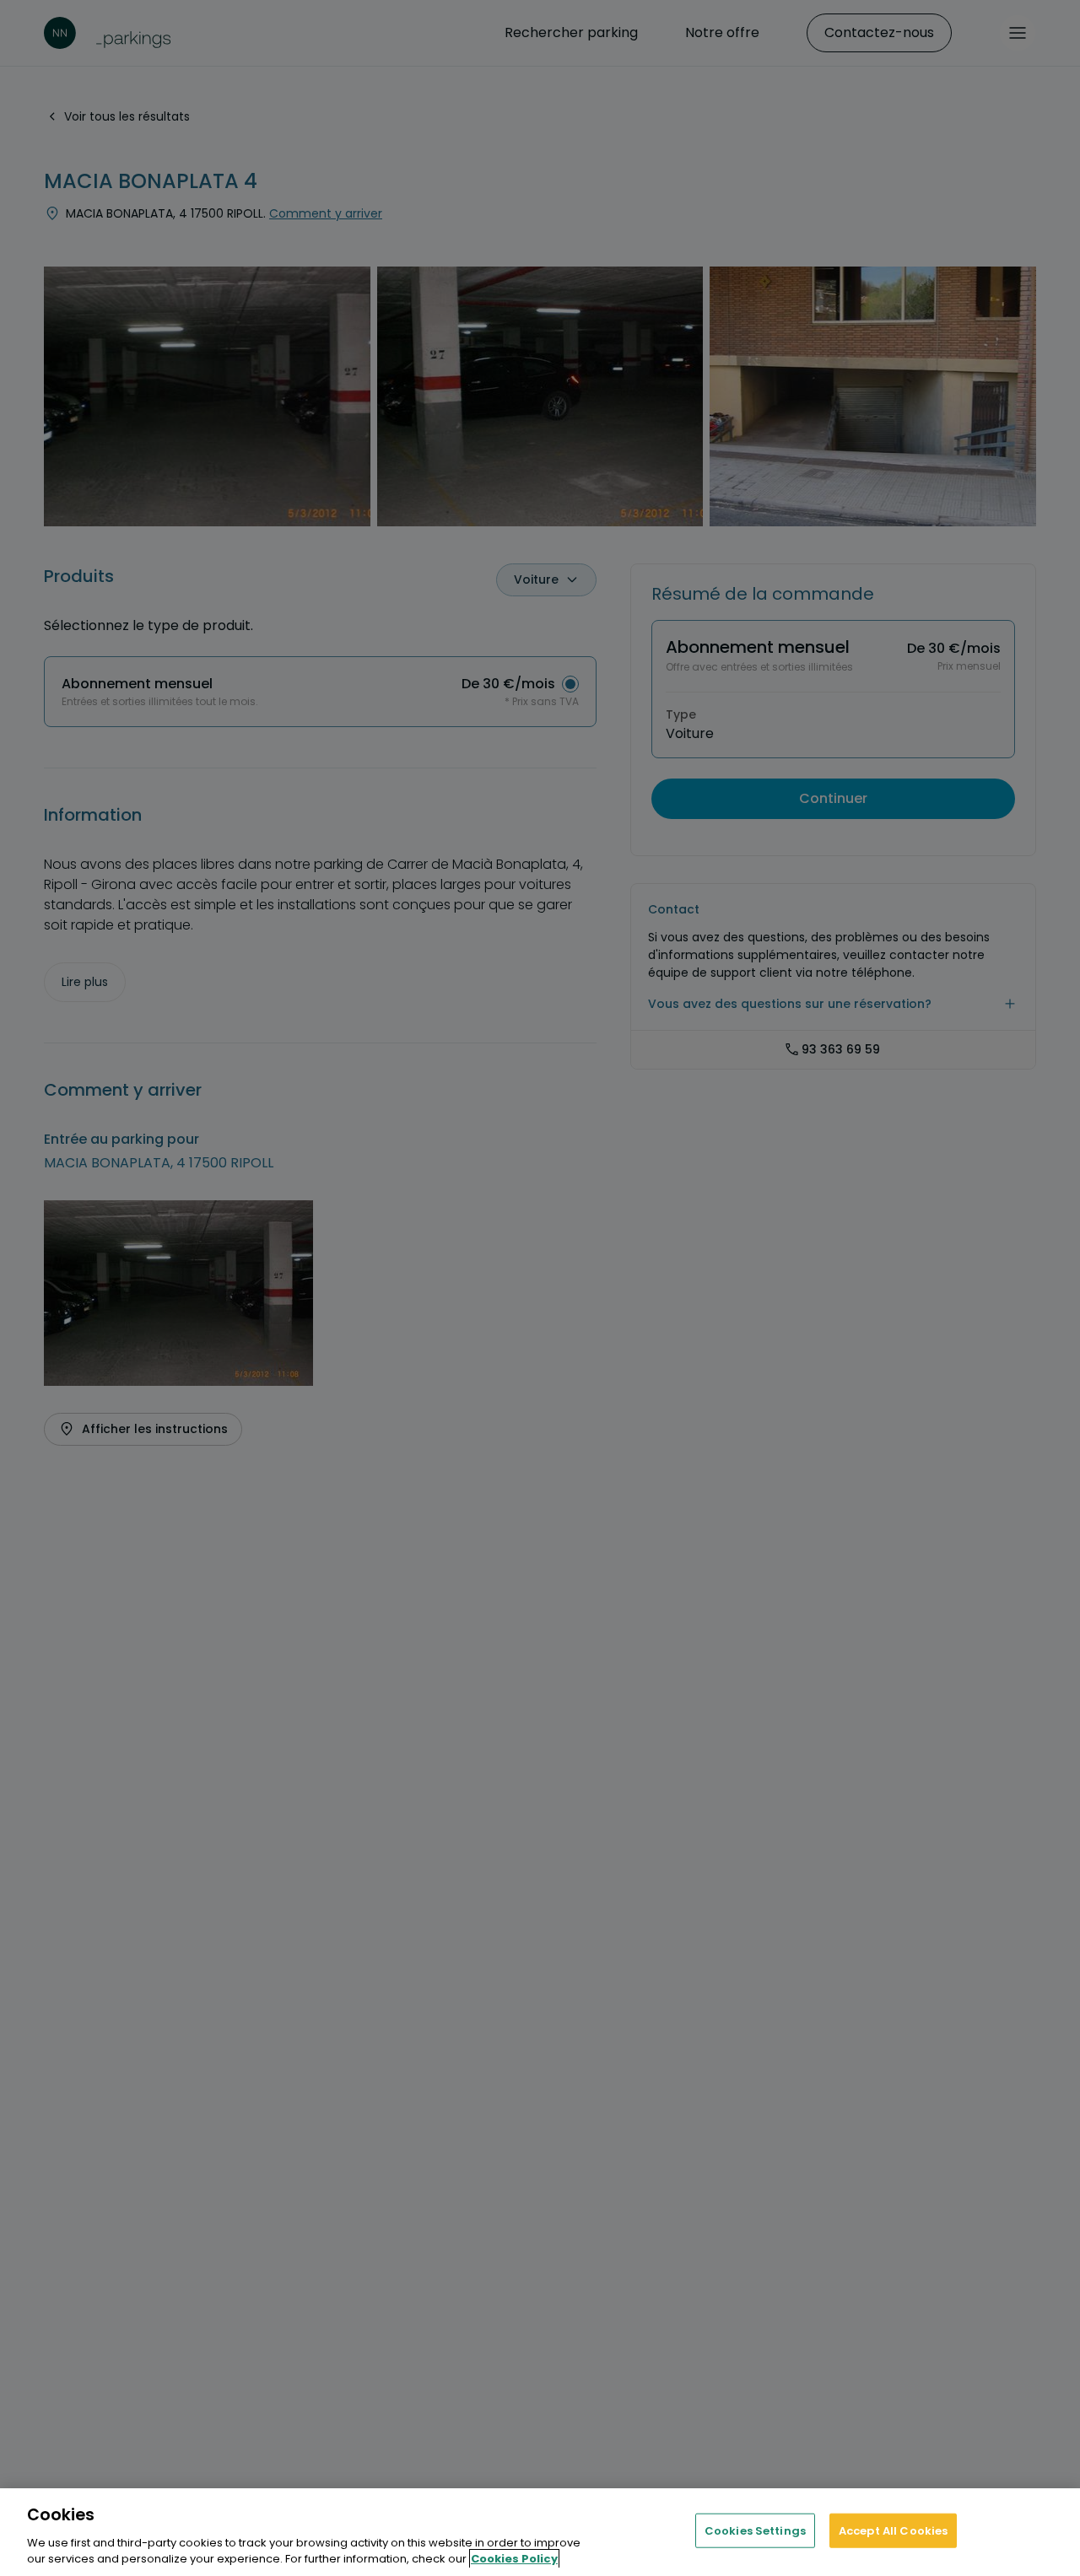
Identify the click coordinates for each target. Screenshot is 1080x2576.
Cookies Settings (755, 2531)
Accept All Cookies (893, 2531)
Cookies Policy (514, 2559)
